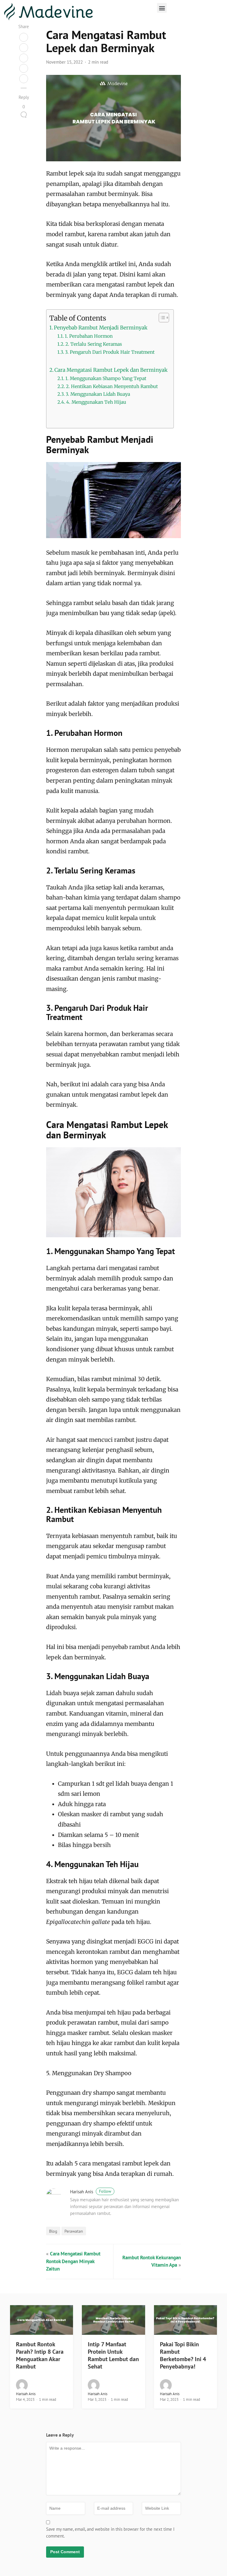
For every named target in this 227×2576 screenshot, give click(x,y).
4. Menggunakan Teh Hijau (96, 402)
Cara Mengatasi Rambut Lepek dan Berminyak (111, 370)
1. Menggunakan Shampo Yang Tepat (106, 378)
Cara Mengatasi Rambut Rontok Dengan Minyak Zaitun (73, 2261)
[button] (162, 8)
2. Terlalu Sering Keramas (94, 344)
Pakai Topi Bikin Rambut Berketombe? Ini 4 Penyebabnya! (183, 2355)
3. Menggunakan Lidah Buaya (98, 394)
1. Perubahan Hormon (89, 336)
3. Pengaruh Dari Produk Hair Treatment (110, 352)
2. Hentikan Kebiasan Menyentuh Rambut (112, 386)
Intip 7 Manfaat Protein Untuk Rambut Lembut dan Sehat (113, 2355)
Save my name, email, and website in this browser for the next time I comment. (110, 2532)
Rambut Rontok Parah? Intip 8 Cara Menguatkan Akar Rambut (40, 2355)
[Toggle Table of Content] (161, 318)
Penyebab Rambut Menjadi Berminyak (101, 328)
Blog (53, 2231)
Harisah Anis (91, 2192)
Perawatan (74, 2231)
